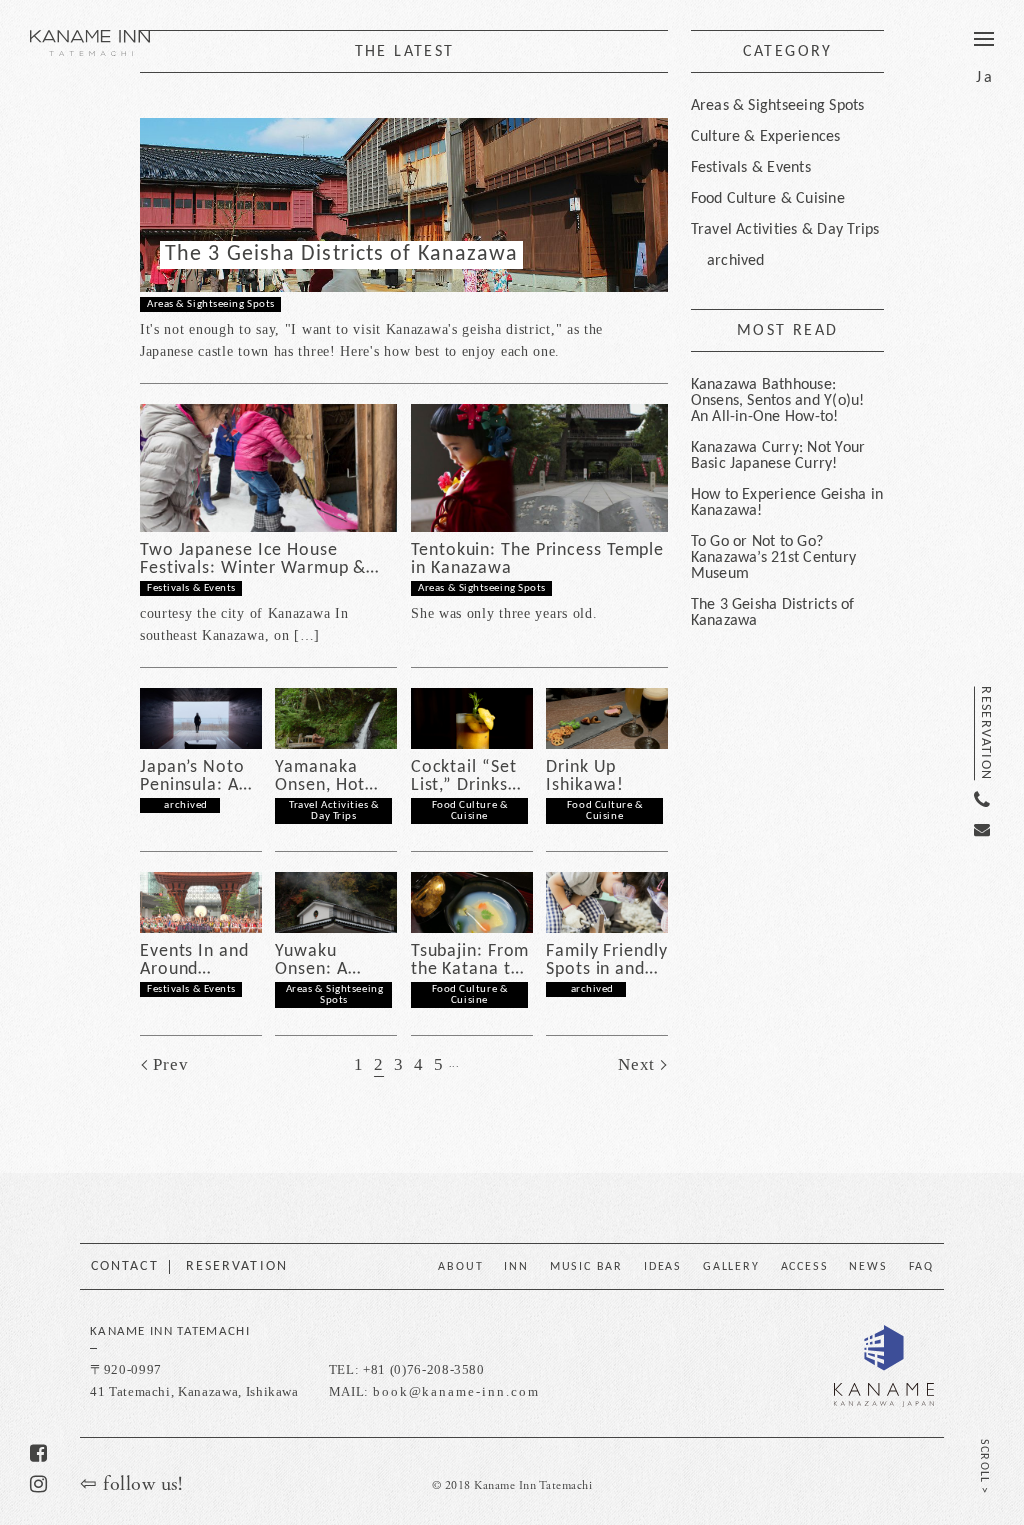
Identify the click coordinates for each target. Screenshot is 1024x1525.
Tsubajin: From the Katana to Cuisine (470, 961)
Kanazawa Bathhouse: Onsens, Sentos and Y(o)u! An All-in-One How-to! (778, 401)
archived (186, 805)
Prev (170, 1064)
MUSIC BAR (586, 1267)
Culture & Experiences (766, 137)
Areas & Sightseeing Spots (211, 304)
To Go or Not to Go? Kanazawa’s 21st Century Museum (774, 558)
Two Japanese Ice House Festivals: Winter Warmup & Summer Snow (253, 560)
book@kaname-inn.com (456, 1391)
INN (516, 1267)
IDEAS (663, 1267)
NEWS (868, 1267)
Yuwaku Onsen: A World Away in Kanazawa (333, 961)
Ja (985, 78)
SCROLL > (984, 1467)
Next (636, 1064)
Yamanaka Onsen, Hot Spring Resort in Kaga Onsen (332, 777)
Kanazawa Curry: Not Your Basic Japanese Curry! (778, 456)
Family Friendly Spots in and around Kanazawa (607, 961)
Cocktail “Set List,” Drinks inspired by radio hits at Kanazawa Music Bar (464, 777)
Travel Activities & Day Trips (334, 811)
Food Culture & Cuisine (470, 811)
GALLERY (731, 1267)
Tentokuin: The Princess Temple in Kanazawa (537, 560)
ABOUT (460, 1267)
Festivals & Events (191, 588)
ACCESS (805, 1267)
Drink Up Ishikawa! (585, 777)
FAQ (921, 1267)
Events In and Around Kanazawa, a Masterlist (194, 961)
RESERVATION (985, 733)
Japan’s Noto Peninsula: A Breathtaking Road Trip (192, 777)
